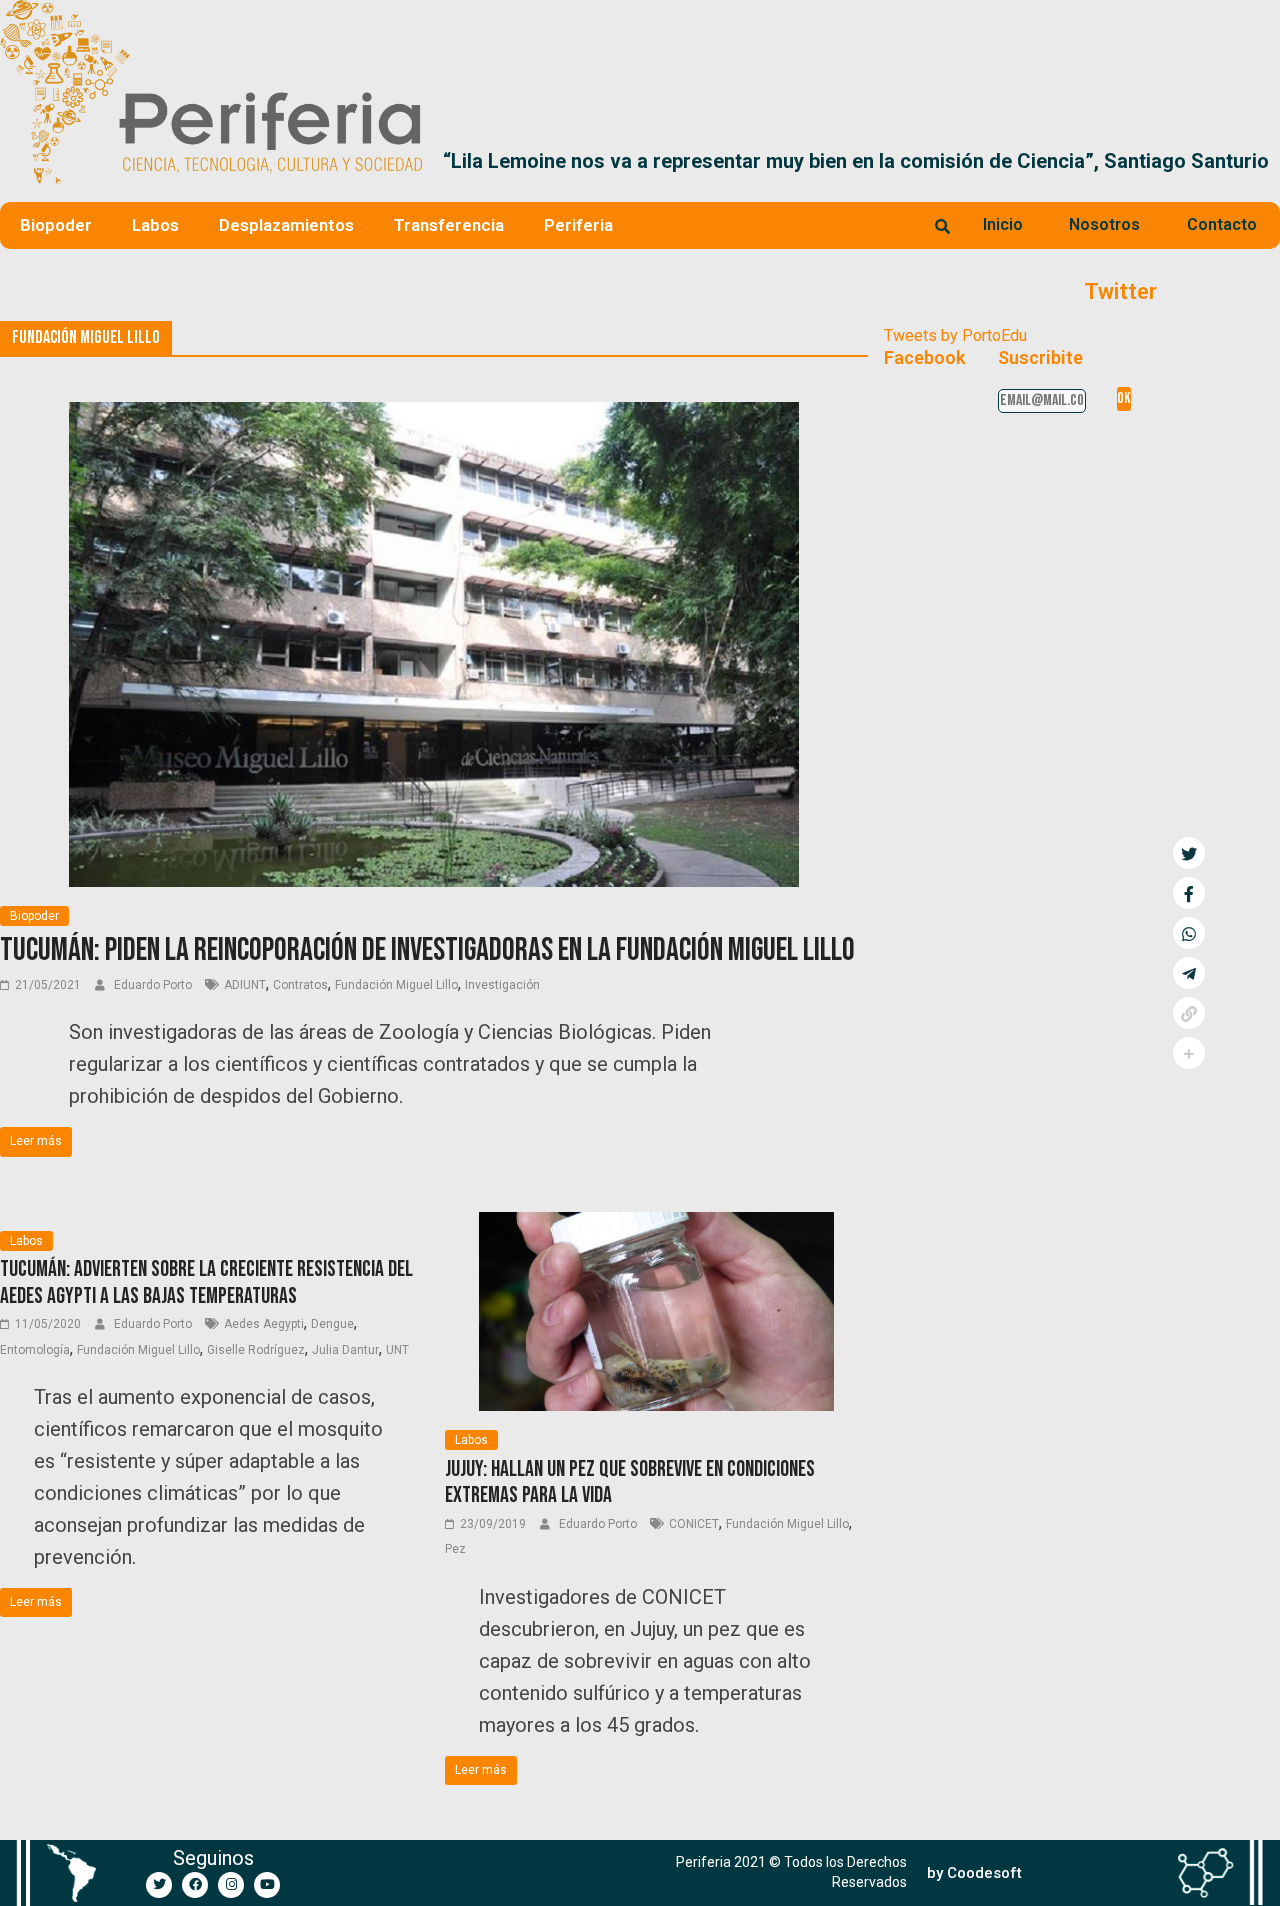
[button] (1256, 161)
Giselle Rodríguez (256, 1350)
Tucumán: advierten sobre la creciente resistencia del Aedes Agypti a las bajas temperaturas (206, 1282)
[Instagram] (231, 1885)
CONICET (694, 1524)
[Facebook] (195, 1885)
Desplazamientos (286, 225)
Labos (155, 225)
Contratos (300, 985)
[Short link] (1189, 1013)
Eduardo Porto (154, 985)
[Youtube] (267, 1885)
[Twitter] (159, 1885)
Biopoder (56, 225)
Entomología (35, 1350)
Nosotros (1104, 224)
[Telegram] (1189, 973)
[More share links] (1189, 1053)
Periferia (578, 225)
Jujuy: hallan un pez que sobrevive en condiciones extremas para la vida (630, 1482)
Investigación (502, 985)
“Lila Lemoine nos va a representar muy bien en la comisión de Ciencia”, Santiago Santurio (752, 161)
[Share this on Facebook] (1189, 893)
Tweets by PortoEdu (955, 335)
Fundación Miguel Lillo (396, 985)
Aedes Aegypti (264, 1324)
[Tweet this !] (1189, 853)
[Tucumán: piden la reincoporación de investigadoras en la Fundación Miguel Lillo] (433, 414)
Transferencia (449, 225)
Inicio (1003, 224)
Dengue (332, 1324)
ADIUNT (245, 985)
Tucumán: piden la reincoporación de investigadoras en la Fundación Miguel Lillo (427, 950)
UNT (397, 1350)
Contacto (1222, 224)
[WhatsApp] (1189, 933)
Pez (455, 1549)
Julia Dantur (345, 1350)
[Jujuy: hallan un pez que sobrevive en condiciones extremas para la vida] (656, 1224)
